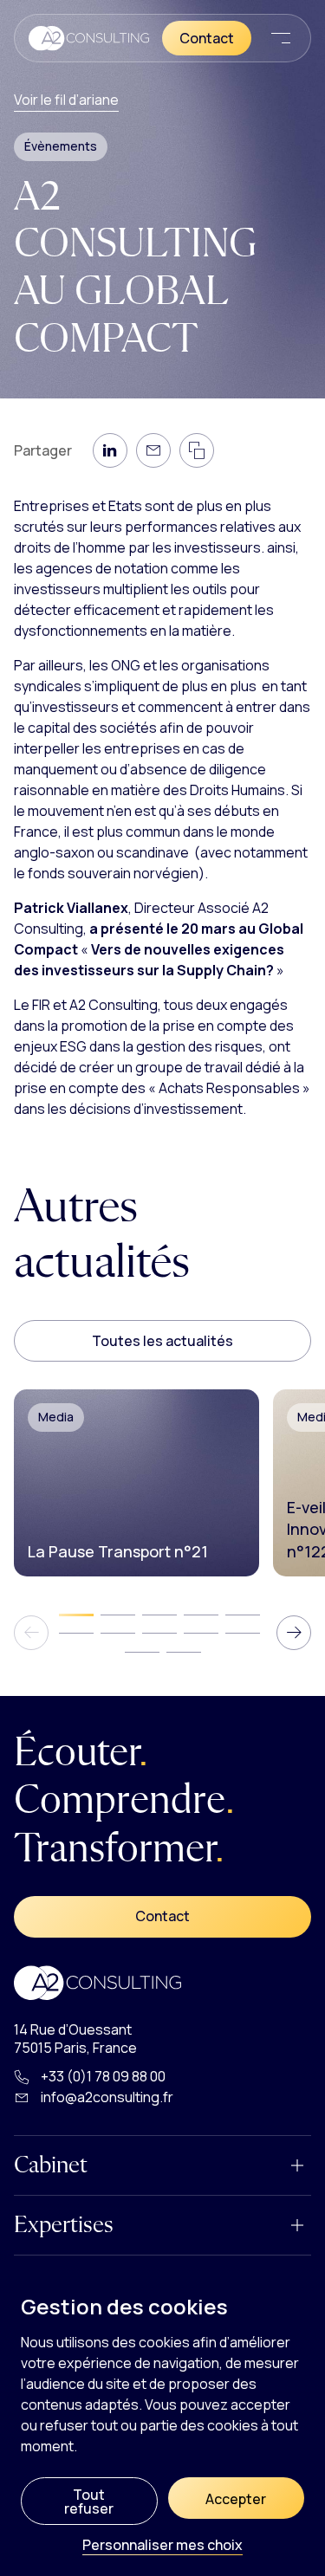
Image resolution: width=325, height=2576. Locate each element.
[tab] (76, 1615)
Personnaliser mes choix (162, 2546)
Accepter (236, 2499)
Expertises (64, 2225)
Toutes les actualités (162, 1341)
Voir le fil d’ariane (66, 100)
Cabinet (51, 2165)
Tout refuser (89, 2502)
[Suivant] (294, 1633)
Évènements (61, 146)
